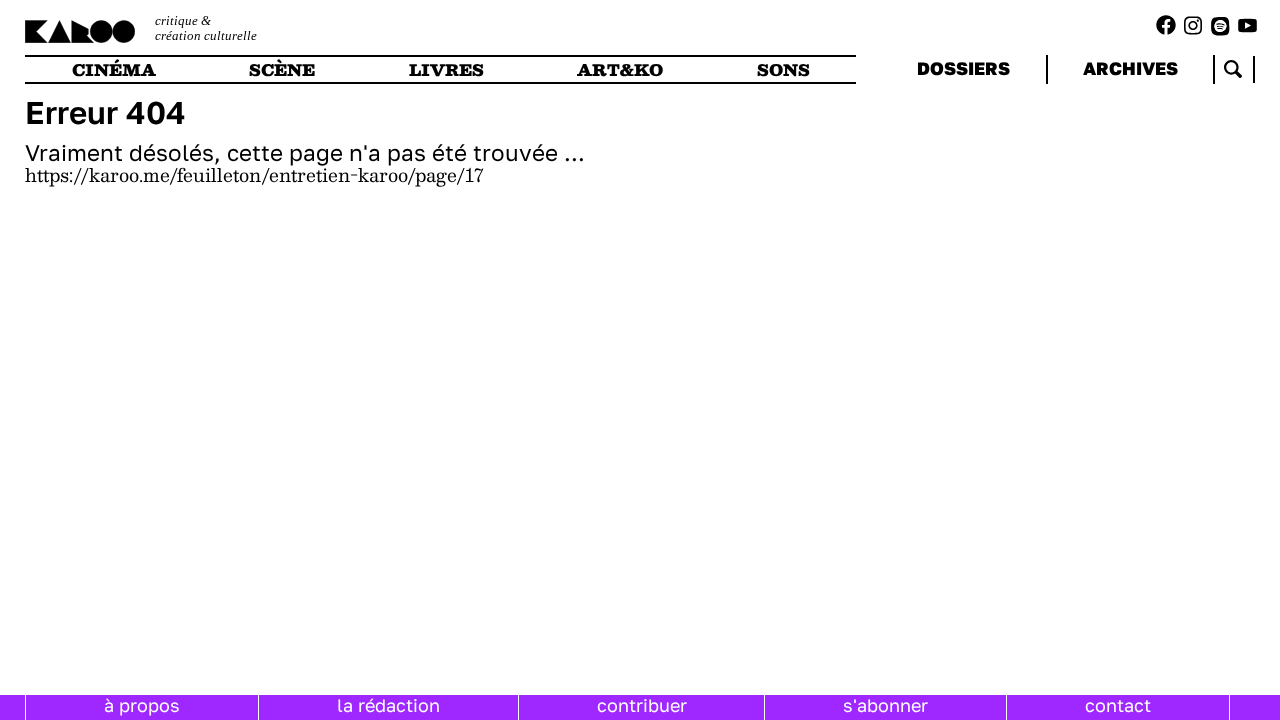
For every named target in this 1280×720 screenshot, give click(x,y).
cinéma (114, 69)
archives (1130, 68)
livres (446, 69)
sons (783, 69)
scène (282, 69)
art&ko (620, 69)
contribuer (642, 705)
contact (1118, 705)
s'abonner (885, 705)
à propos (142, 705)
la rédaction (388, 705)
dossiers (963, 68)
